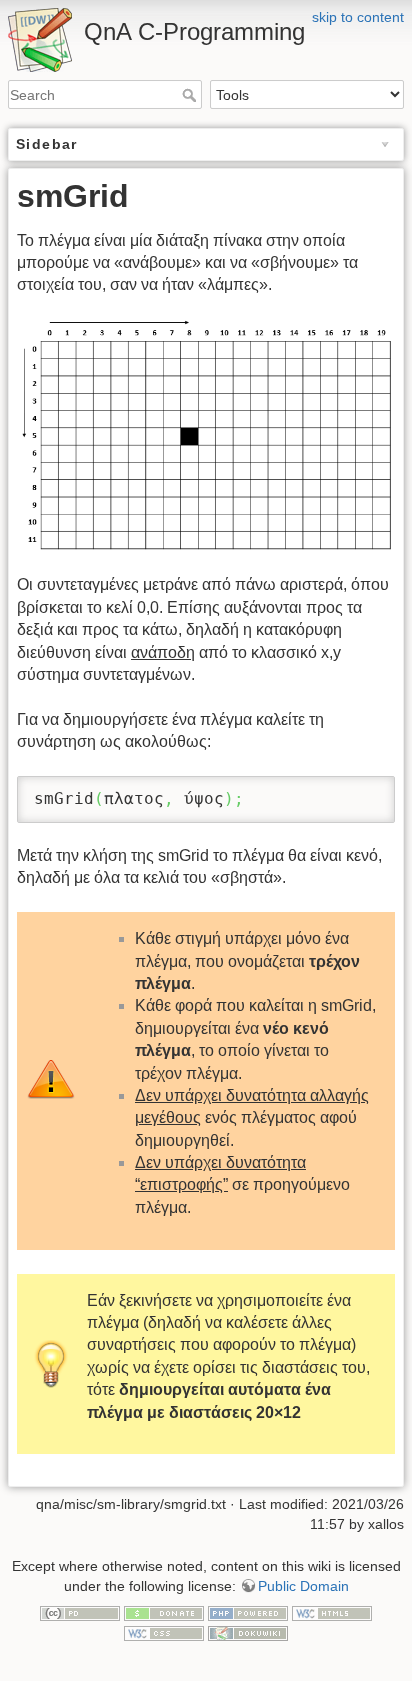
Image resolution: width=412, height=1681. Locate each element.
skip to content (358, 17)
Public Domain (303, 1586)
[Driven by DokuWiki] (248, 1632)
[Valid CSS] (164, 1632)
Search (191, 95)
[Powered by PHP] (248, 1612)
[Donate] (164, 1612)
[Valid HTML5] (332, 1612)
